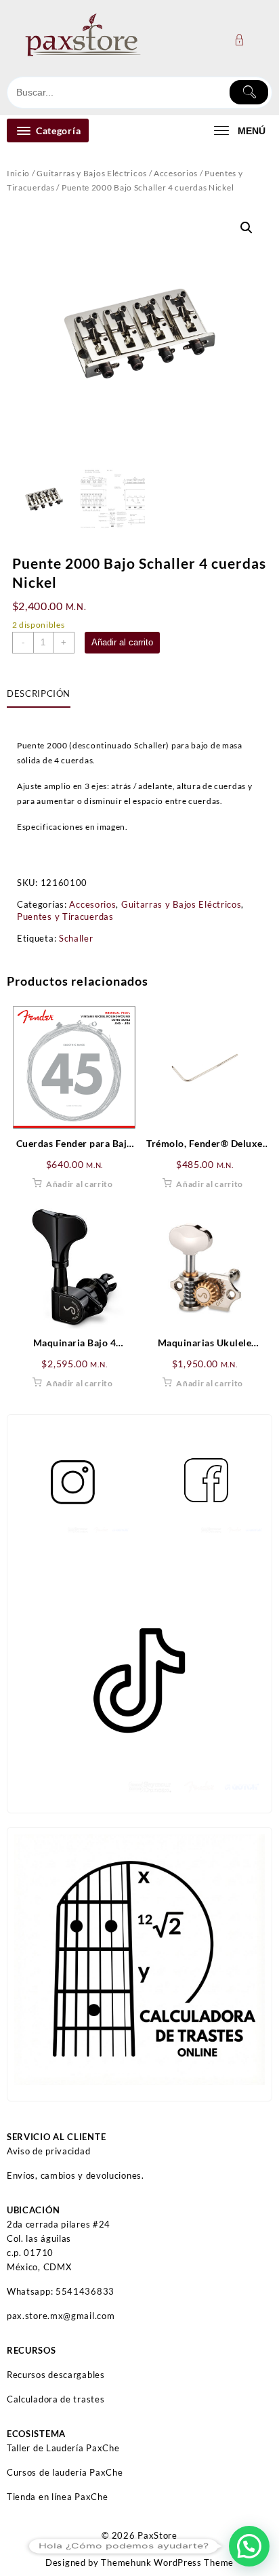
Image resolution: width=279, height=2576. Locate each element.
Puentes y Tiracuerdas (65, 917)
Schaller (76, 938)
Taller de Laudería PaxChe (63, 2448)
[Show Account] (243, 40)
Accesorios (176, 173)
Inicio (18, 173)
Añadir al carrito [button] (80, 1184)
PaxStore (157, 2535)
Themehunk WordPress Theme (167, 2562)
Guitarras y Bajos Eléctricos (92, 173)
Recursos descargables (56, 2375)
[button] (246, 228)
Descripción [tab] (39, 693)
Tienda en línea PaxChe (57, 2497)
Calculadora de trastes (56, 2399)
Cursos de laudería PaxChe (65, 2472)
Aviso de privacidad (48, 2151)
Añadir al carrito (122, 642)
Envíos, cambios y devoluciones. (76, 2175)
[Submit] (249, 92)
